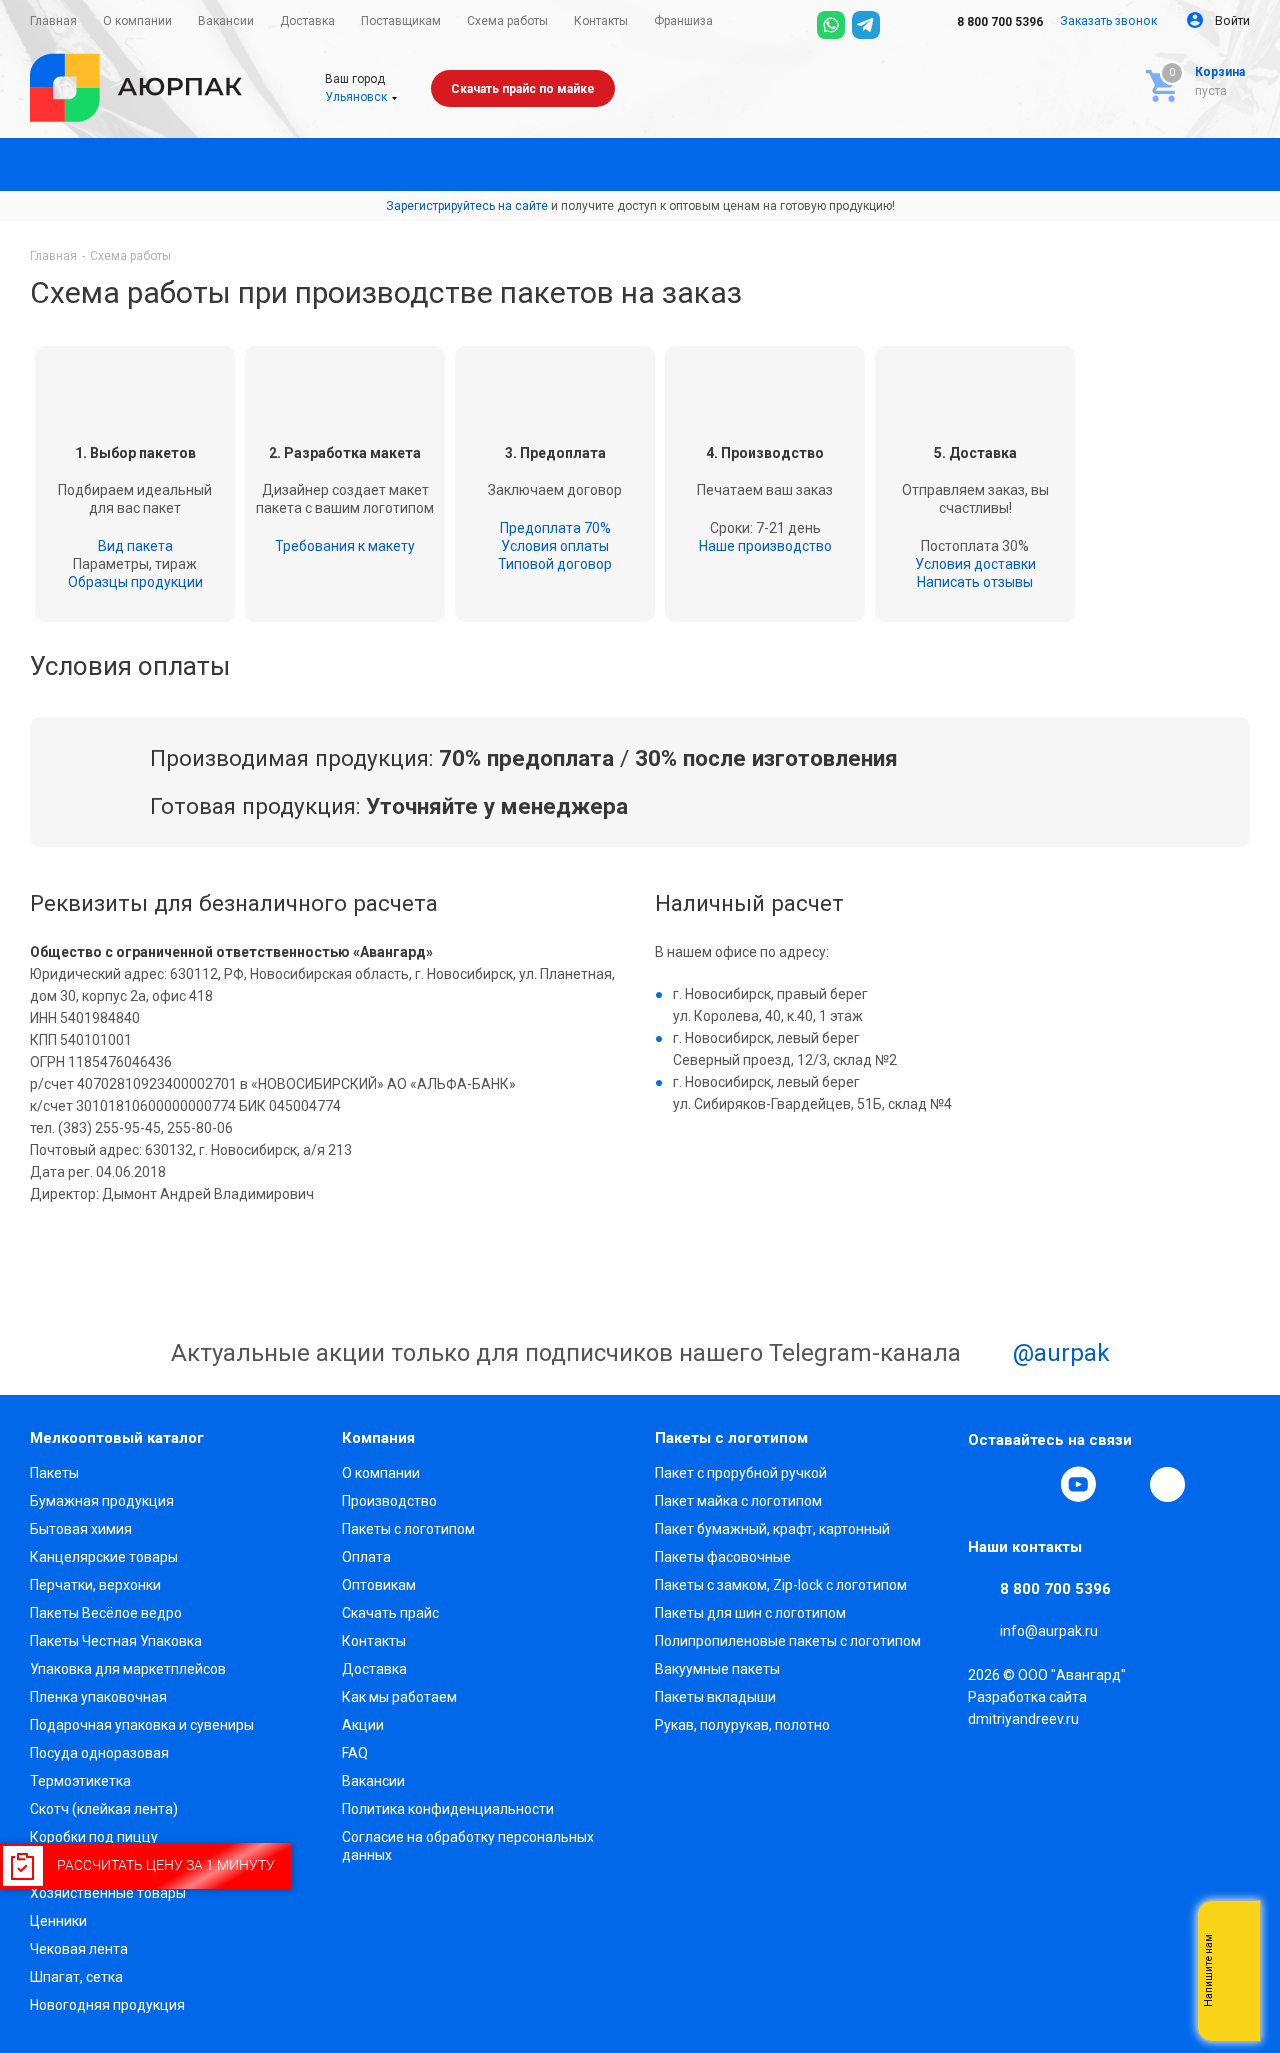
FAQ (355, 1753)
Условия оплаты (555, 546)
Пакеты (54, 1473)
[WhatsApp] (831, 25)
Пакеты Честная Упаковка (116, 1641)
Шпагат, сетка (76, 1977)
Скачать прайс (390, 1613)
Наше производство (765, 546)
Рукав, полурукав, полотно (742, 1725)
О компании (381, 1473)
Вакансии (373, 1781)
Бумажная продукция (102, 1501)
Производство (389, 1501)
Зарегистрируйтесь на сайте (467, 206)
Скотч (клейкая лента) (104, 1809)
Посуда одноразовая (99, 1753)
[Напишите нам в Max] (1235, 1931)
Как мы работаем (399, 1697)
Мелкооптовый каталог (117, 1438)
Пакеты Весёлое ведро (106, 1613)
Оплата (366, 1557)
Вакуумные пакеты (717, 1669)
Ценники (58, 1921)
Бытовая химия (81, 1529)
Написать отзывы (975, 582)
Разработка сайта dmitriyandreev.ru (1027, 1708)
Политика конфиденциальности (448, 1809)
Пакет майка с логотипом (738, 1501)
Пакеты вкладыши (715, 1697)
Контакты (374, 1641)
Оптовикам (379, 1585)
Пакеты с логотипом (408, 1529)
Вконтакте (986, 1484)
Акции (363, 1725)
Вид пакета (135, 546)
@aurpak (1058, 1353)
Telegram (1032, 1484)
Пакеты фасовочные (723, 1557)
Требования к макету (345, 546)
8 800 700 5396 (998, 22)
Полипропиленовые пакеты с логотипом (788, 1641)
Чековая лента (79, 1949)
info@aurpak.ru (1049, 1631)
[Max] (901, 25)
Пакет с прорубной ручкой (741, 1473)
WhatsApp (1124, 1484)
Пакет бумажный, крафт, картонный (772, 1529)
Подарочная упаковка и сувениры (142, 1725)
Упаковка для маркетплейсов (128, 1669)
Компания (378, 1438)
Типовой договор (555, 564)
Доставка (374, 1669)
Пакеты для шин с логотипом (750, 1613)
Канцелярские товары (104, 1557)
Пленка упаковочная (98, 1697)
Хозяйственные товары (108, 1893)
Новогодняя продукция (107, 2005)
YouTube (1078, 1484)
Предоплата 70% (555, 528)
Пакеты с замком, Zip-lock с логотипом (781, 1585)
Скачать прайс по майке (523, 89)
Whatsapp (1235, 1971)
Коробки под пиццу (94, 1837)
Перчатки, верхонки (95, 1585)
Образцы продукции (135, 582)
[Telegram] (866, 25)
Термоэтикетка (80, 1781)
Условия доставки (975, 564)
